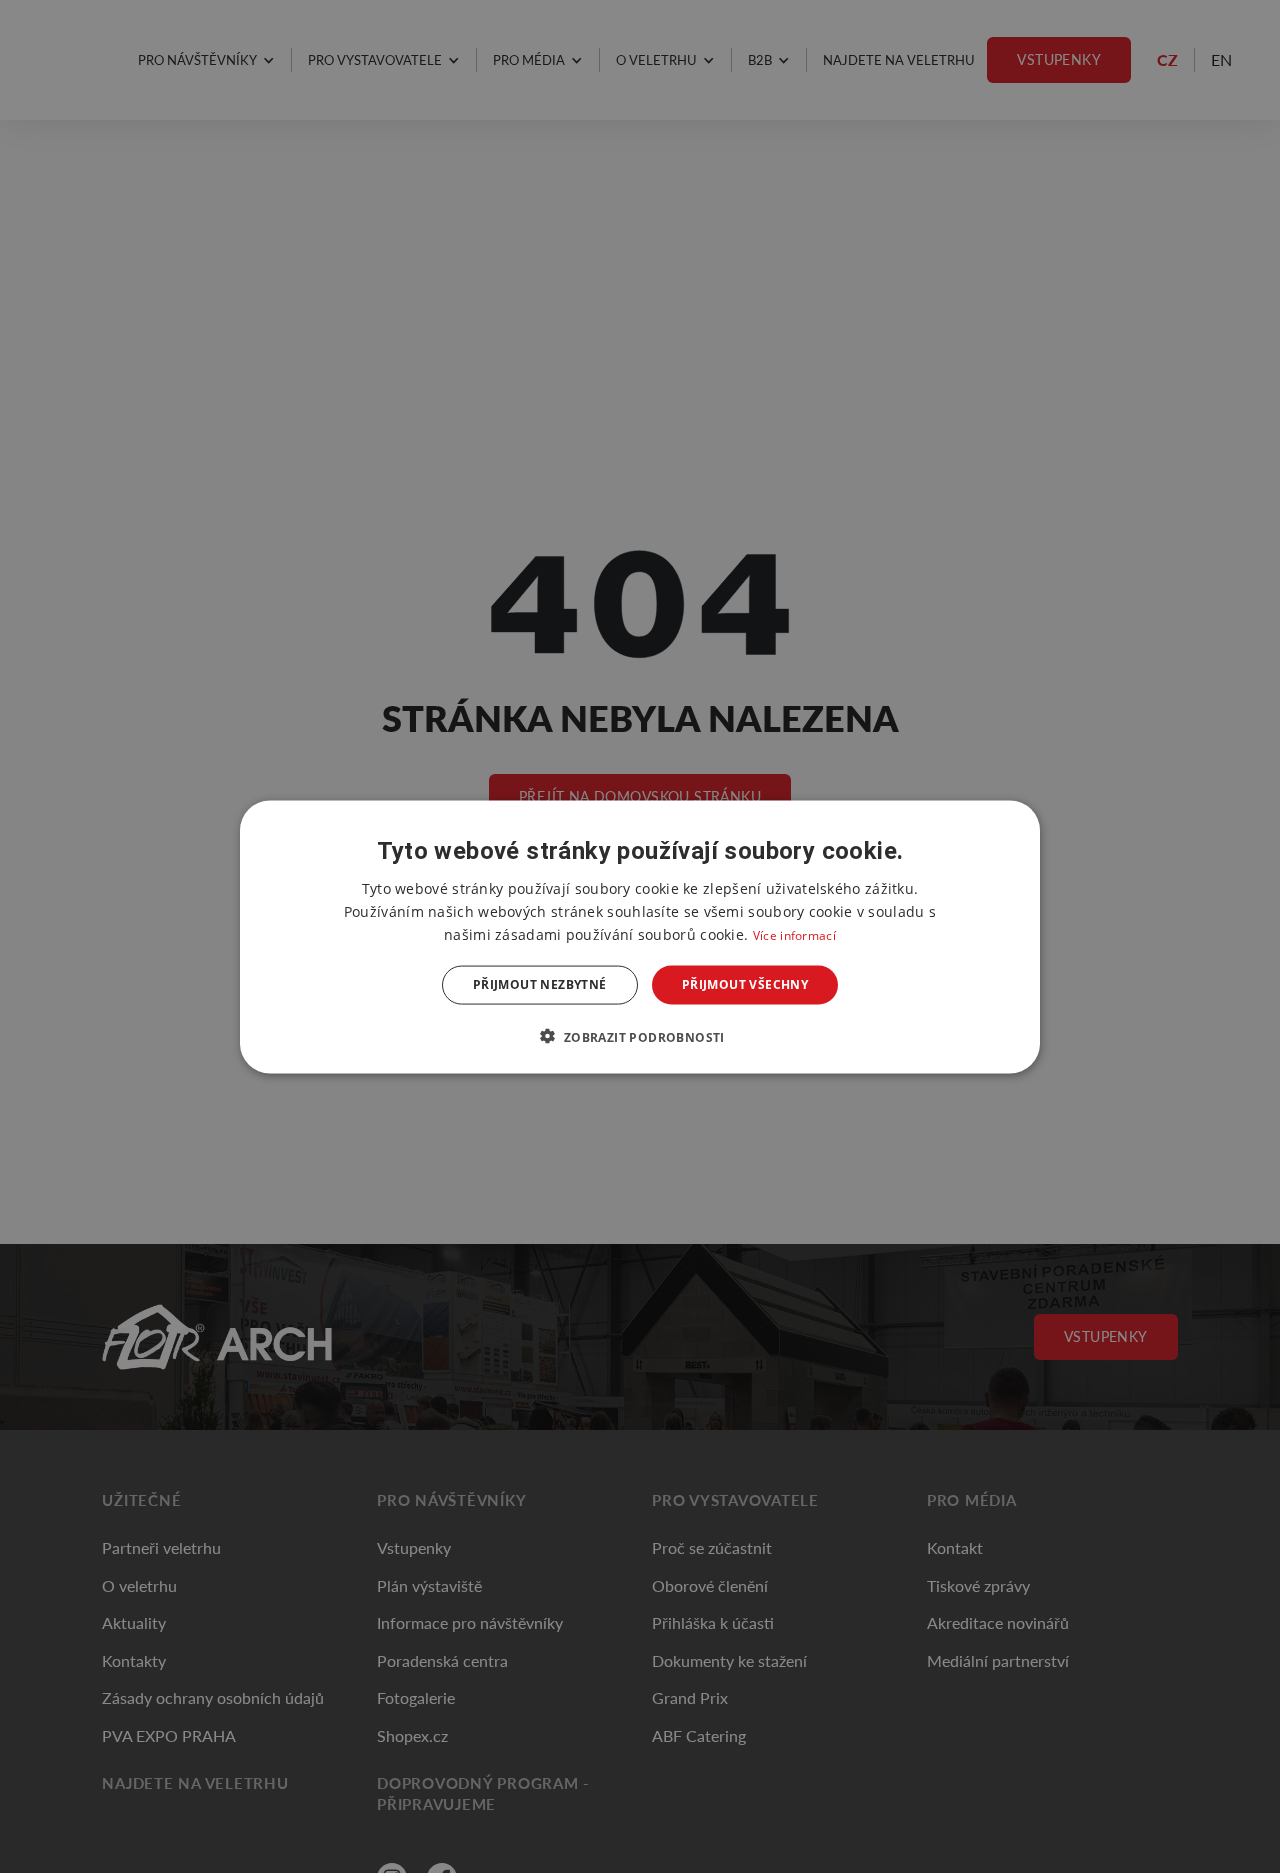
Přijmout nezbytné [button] (540, 984)
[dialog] (640, 936)
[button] (639, 1036)
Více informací (794, 934)
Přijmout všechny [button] (745, 984)
